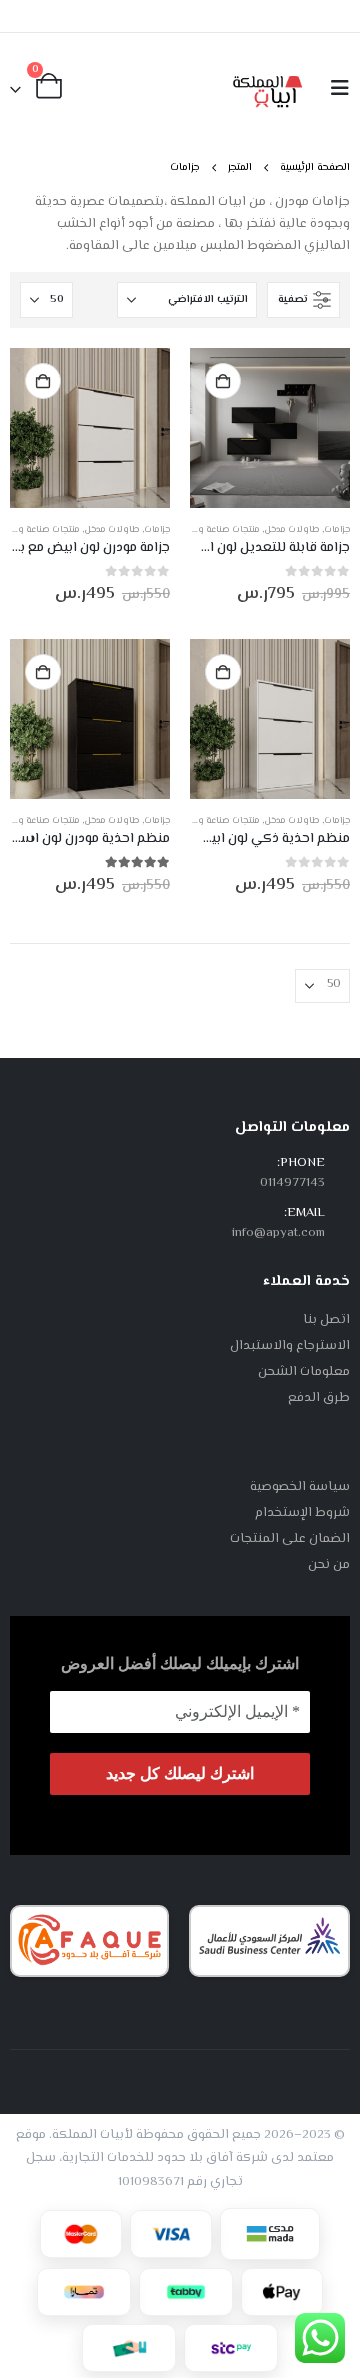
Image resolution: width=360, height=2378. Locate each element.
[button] (334, 89)
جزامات (337, 530)
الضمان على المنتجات (290, 1539)
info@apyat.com (278, 1233)
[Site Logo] (268, 89)
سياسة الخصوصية (300, 1487)
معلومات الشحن (304, 1372)
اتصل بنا (326, 1320)
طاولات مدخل (292, 530)
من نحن (329, 1565)
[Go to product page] (270, 428)
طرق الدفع (319, 1398)
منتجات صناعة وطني (219, 530)
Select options (223, 381)
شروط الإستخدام (302, 1513)
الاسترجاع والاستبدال (290, 1346)
